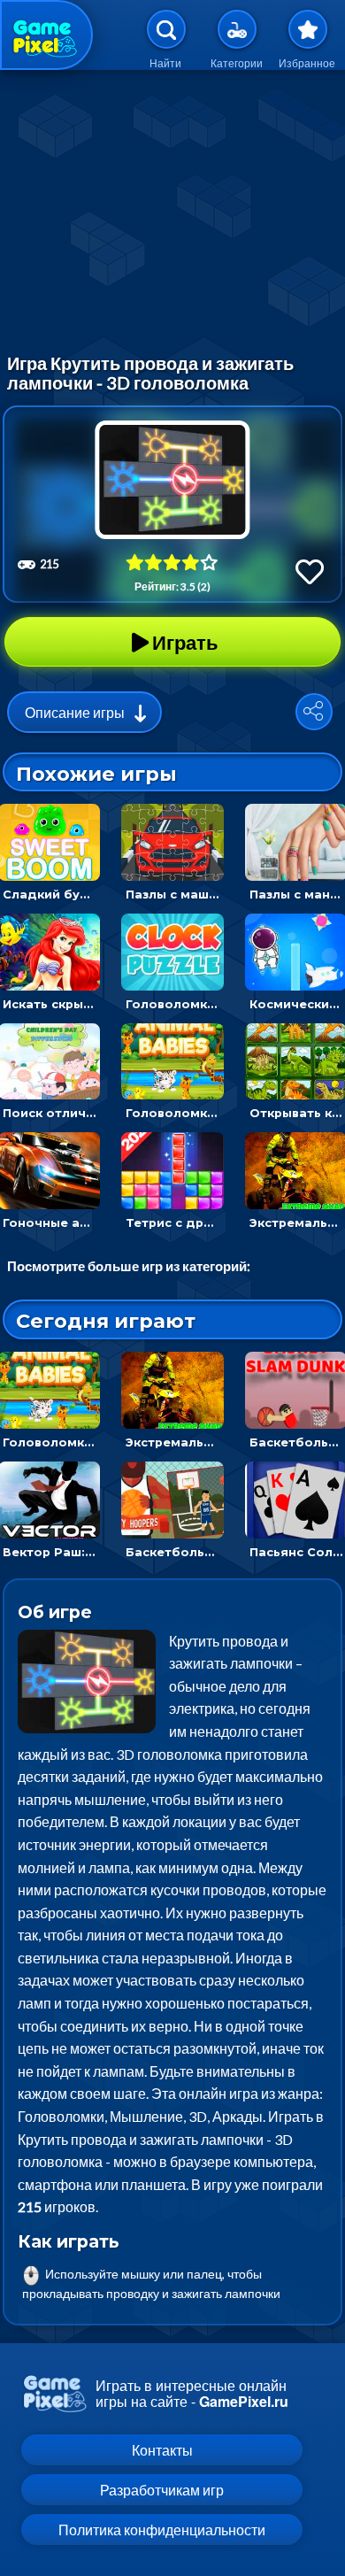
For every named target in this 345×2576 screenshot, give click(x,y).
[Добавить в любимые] (310, 571)
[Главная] (46, 35)
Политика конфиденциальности (162, 2530)
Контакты (162, 2450)
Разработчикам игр (162, 2490)
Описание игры (75, 712)
